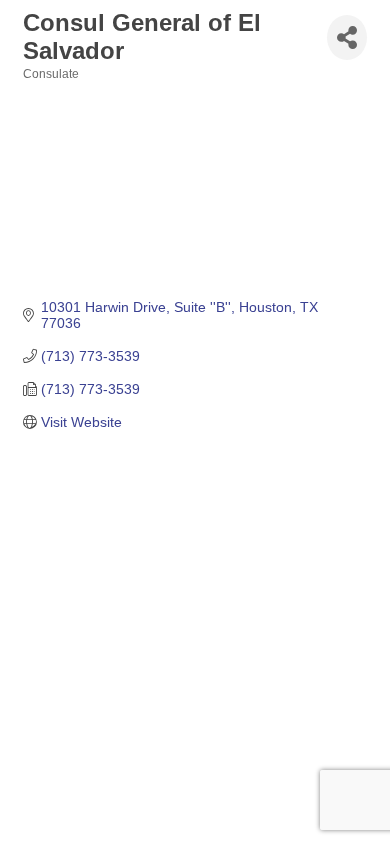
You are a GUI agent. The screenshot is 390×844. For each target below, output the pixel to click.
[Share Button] (347, 37)
